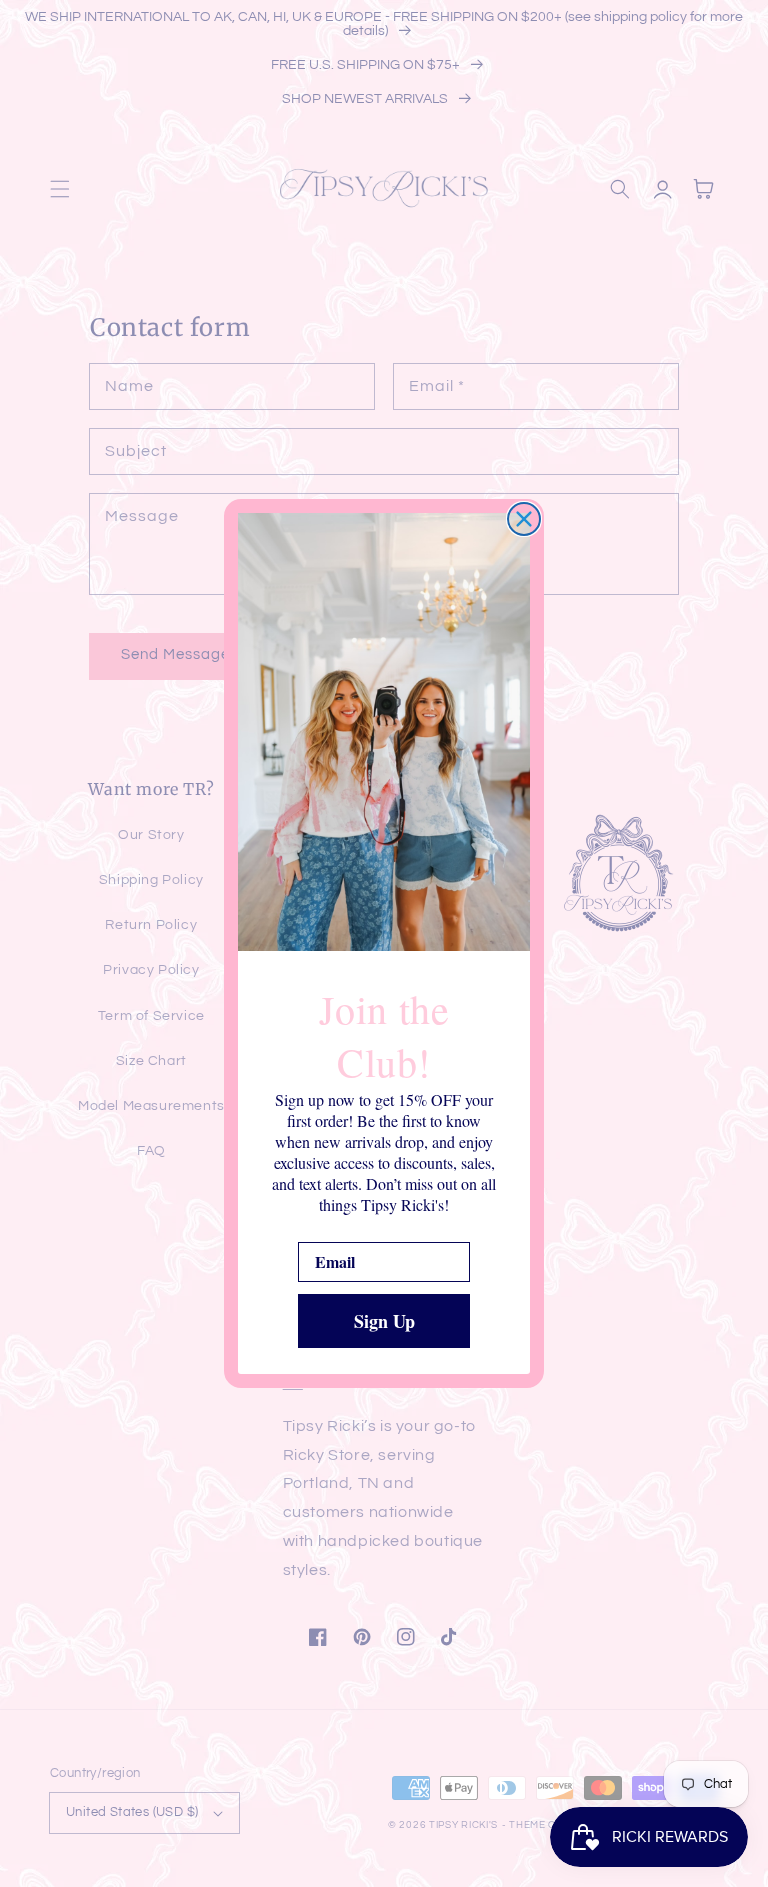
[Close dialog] (524, 519)
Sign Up (384, 1321)
